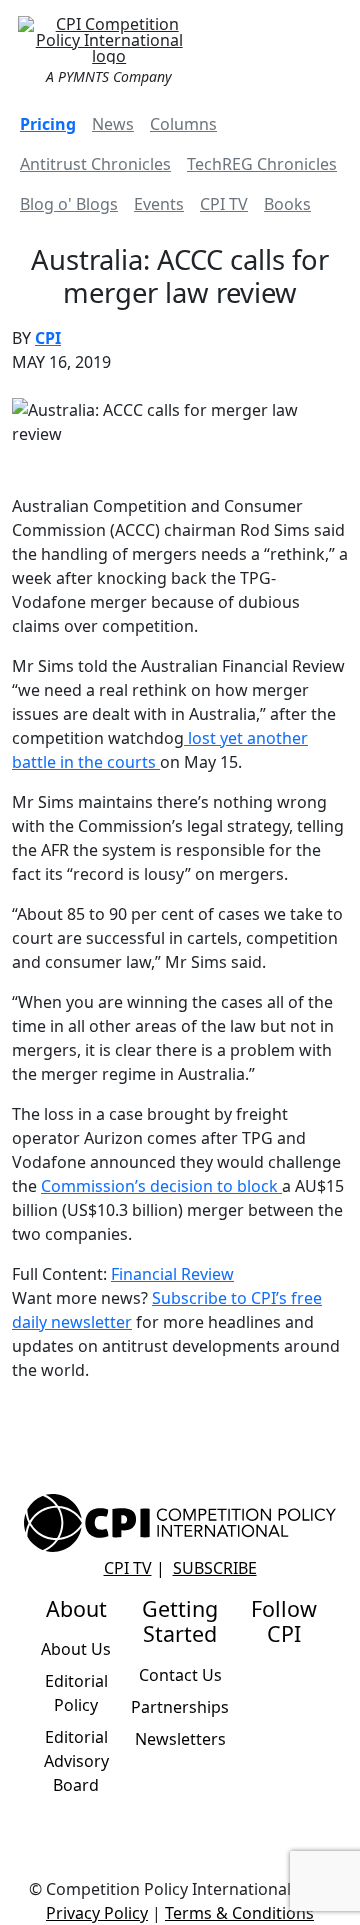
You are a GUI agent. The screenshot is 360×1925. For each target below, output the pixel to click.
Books (287, 204)
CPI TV (224, 204)
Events (159, 204)
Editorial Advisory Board (76, 1761)
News (113, 124)
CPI (48, 338)
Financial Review (172, 1274)
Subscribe (215, 1568)
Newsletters (180, 1739)
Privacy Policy (97, 1913)
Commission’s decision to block (161, 1186)
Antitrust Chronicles (95, 164)
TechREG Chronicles (262, 164)
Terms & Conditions (239, 1913)
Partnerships (180, 1707)
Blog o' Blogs (69, 204)
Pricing (48, 124)
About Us (76, 1649)
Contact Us (180, 1675)
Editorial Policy (76, 1693)
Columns (183, 124)
